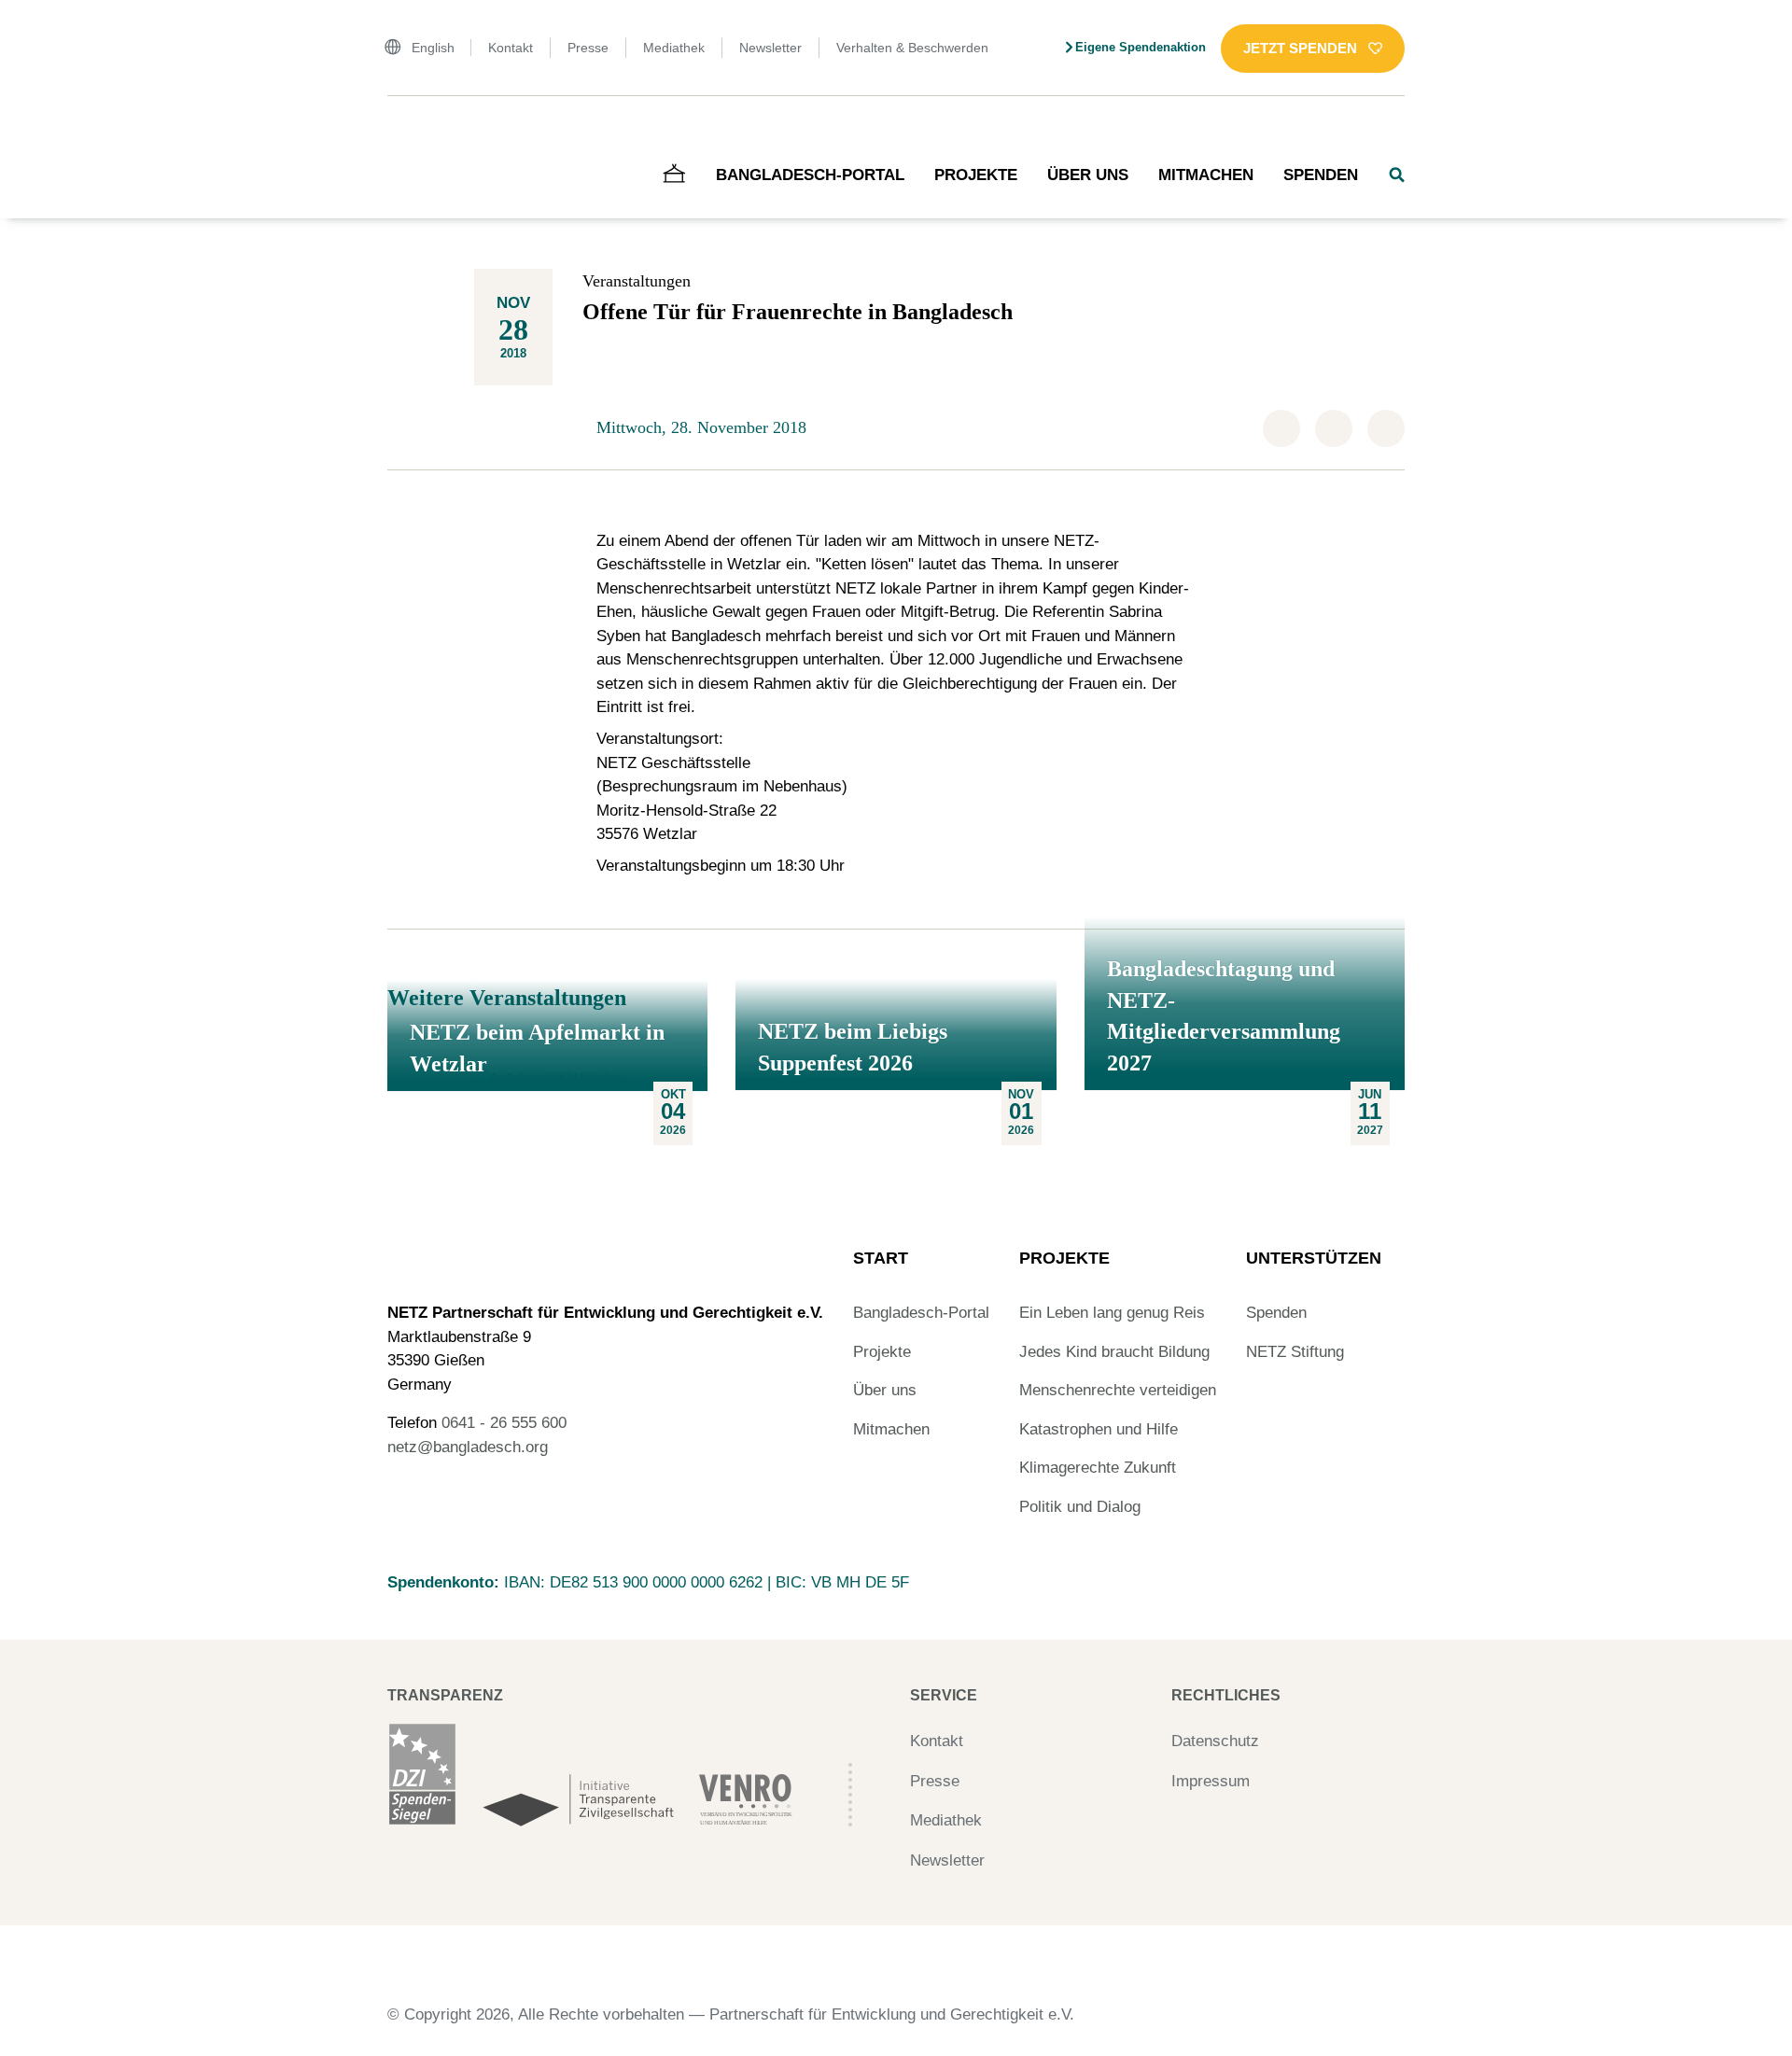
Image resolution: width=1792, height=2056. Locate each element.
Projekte (976, 175)
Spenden (1321, 175)
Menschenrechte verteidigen (1118, 1390)
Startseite (413, 135)
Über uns (1088, 175)
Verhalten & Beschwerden (912, 48)
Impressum (1211, 1781)
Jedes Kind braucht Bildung (1114, 1352)
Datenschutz (1215, 1741)
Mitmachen (1206, 175)
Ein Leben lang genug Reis (1112, 1313)
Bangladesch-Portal (810, 175)
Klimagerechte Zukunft (1098, 1468)
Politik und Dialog (1080, 1507)
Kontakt (511, 48)
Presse (588, 48)
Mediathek (674, 48)
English (433, 48)
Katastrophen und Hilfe (1099, 1429)
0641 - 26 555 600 (504, 1423)
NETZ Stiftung (1295, 1352)
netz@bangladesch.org (468, 1447)
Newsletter (770, 48)
